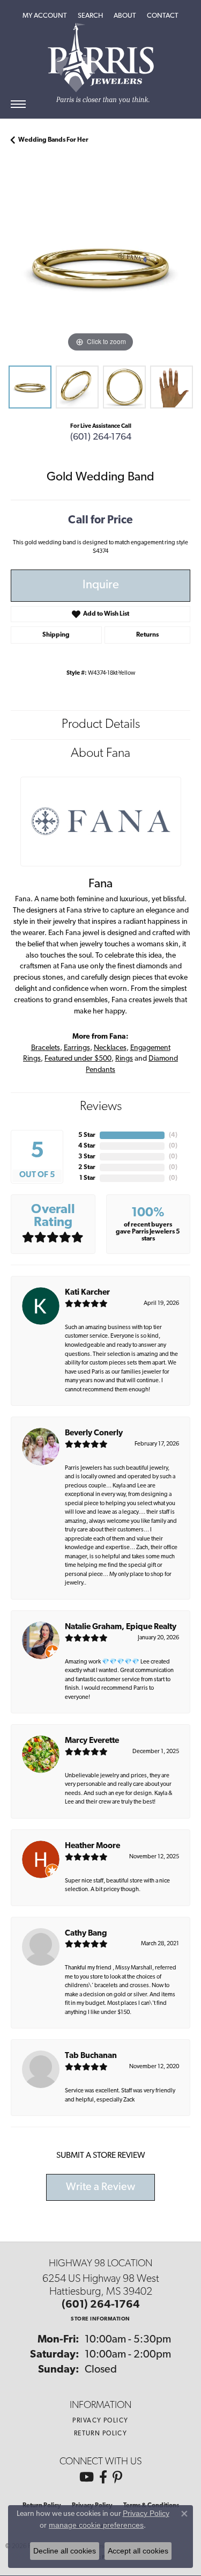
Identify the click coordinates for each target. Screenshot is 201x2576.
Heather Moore (92, 1846)
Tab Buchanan (91, 2056)
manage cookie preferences (96, 2525)
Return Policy (101, 2434)
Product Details (101, 725)
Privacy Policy (100, 2421)
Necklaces (110, 1048)
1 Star (87, 1178)
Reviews (101, 1107)
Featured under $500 (78, 1059)
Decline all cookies (65, 2551)
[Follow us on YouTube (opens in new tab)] (87, 2477)
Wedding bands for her (53, 140)
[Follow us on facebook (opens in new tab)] (103, 2477)
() (173, 1135)
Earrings (77, 1048)
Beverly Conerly (94, 1433)
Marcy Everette (92, 1741)
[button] (45, 16)
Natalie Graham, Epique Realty (121, 1627)
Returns (147, 635)
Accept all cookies (138, 2551)
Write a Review (100, 2187)
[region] (100, 265)
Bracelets (46, 1048)
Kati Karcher (87, 1293)
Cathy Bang (86, 1934)
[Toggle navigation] (18, 104)
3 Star (87, 1157)
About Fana (100, 754)
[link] (163, 16)
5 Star (87, 1135)
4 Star (87, 1146)
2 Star (87, 1167)
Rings (124, 1059)
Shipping (56, 635)
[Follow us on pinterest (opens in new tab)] (117, 2477)
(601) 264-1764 (101, 437)
